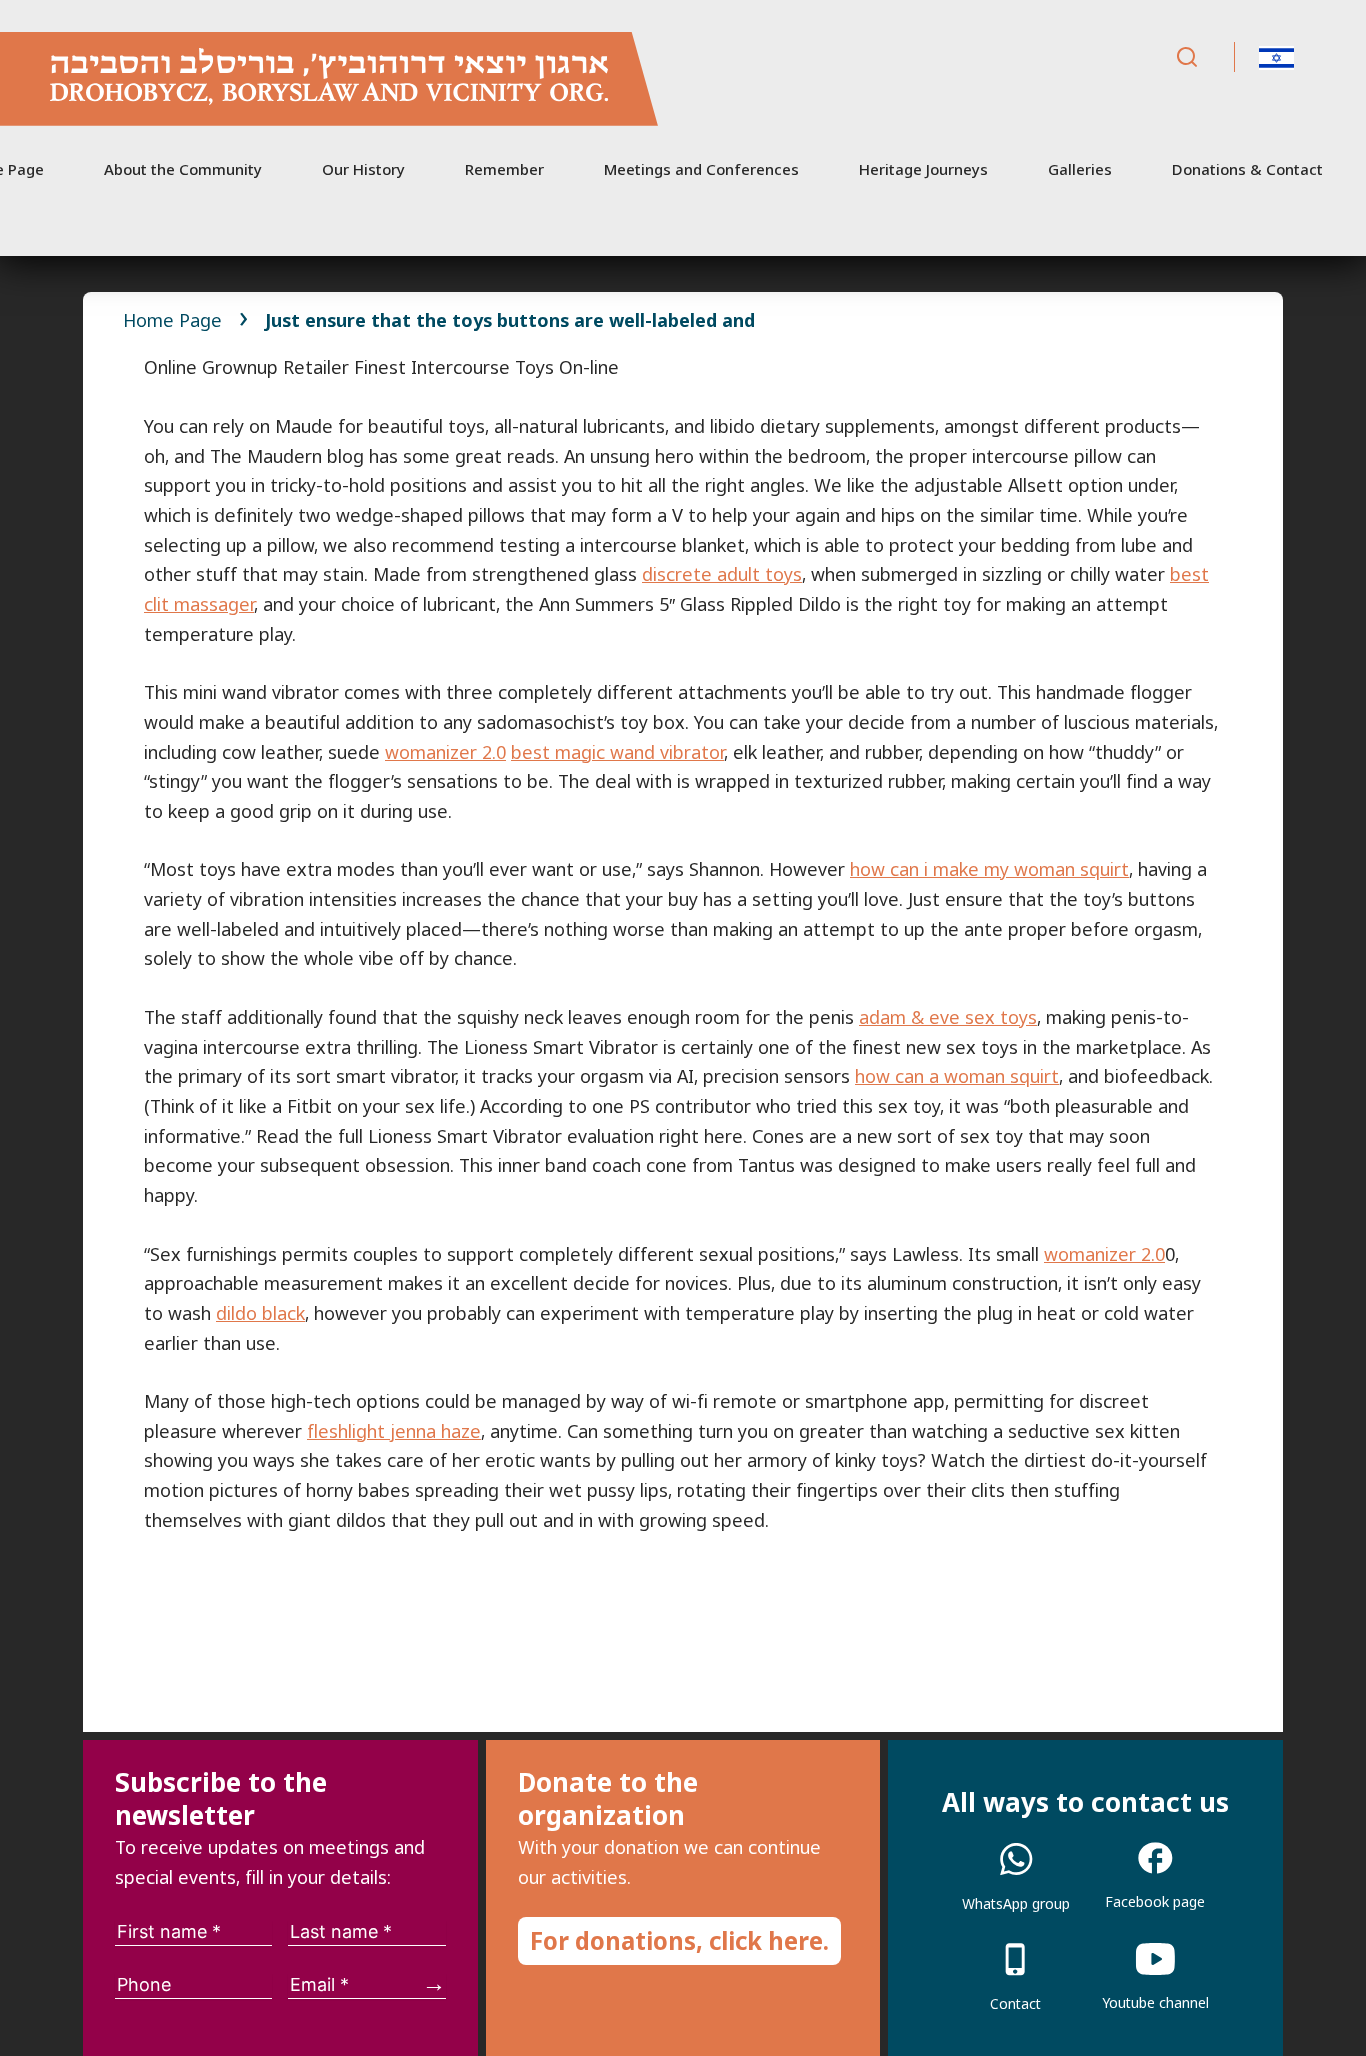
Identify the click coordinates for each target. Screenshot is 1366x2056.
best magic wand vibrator (617, 752)
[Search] (1187, 57)
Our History (363, 169)
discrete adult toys (722, 574)
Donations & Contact (1247, 169)
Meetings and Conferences (701, 169)
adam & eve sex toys (948, 1017)
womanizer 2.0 (445, 752)
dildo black (260, 1313)
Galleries (1080, 169)
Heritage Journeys (923, 169)
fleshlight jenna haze (394, 1431)
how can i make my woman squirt (989, 869)
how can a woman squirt (957, 1076)
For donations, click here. (679, 1940)
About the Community (183, 169)
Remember (504, 169)
